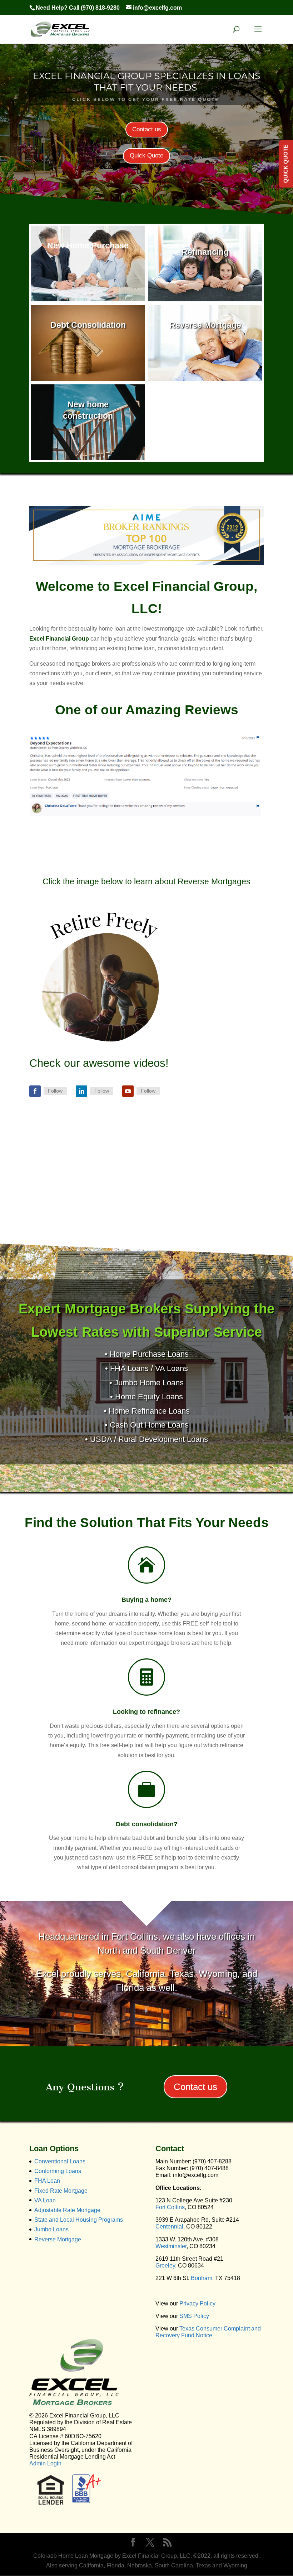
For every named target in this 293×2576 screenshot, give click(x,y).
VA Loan (45, 2200)
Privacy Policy (197, 2303)
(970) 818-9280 (100, 8)
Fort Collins (170, 2207)
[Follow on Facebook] (35, 1091)
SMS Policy (194, 2316)
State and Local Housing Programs (79, 2220)
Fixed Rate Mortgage (61, 2191)
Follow (55, 1091)
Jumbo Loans (51, 2229)
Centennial (169, 2227)
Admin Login (45, 2463)
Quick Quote (146, 155)
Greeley (165, 2266)
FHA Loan (47, 2181)
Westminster (171, 2246)
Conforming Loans (58, 2171)
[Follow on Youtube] (128, 1091)
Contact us (147, 129)
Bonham (202, 2278)
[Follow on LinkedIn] (81, 1091)
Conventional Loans (60, 2161)
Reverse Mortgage (58, 2239)
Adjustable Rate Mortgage (67, 2210)
